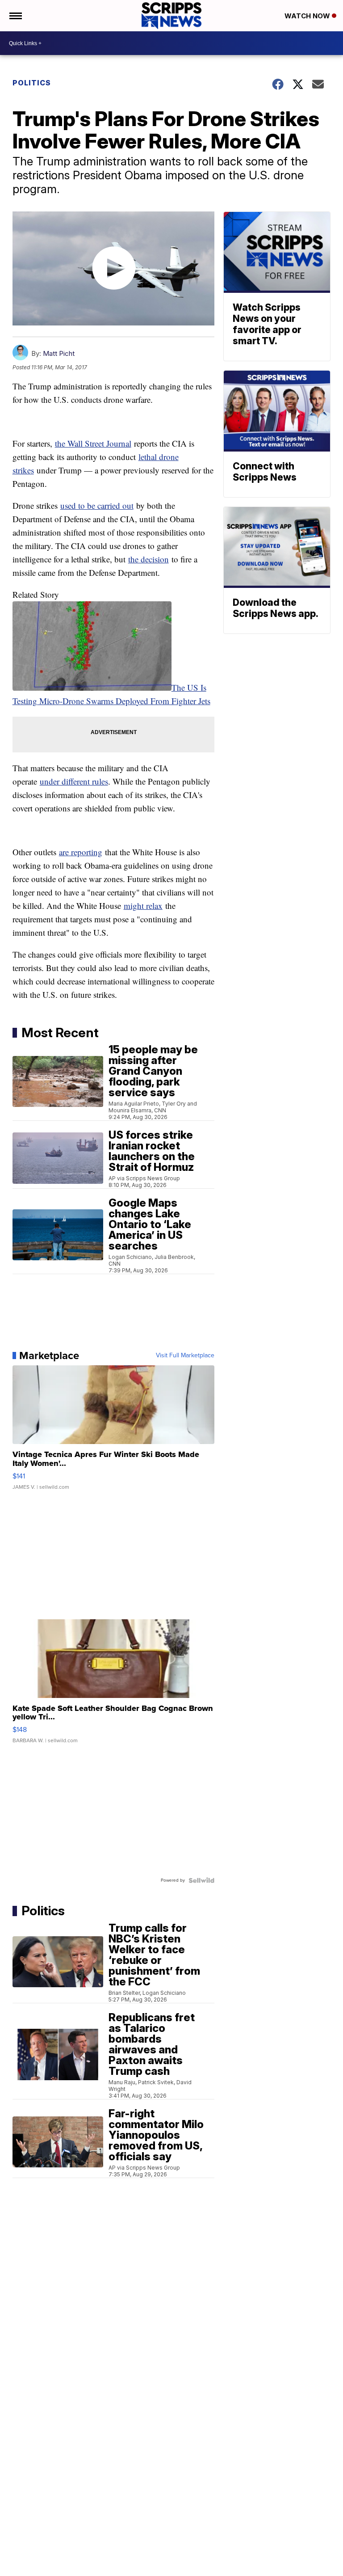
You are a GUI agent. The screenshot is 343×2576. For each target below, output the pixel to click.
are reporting (81, 852)
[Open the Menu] (15, 16)
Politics (32, 83)
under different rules (74, 781)
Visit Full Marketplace (185, 1356)
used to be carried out (97, 505)
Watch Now (308, 16)
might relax (143, 906)
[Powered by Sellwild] (201, 1880)
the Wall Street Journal (93, 443)
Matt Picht (59, 353)
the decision (148, 559)
